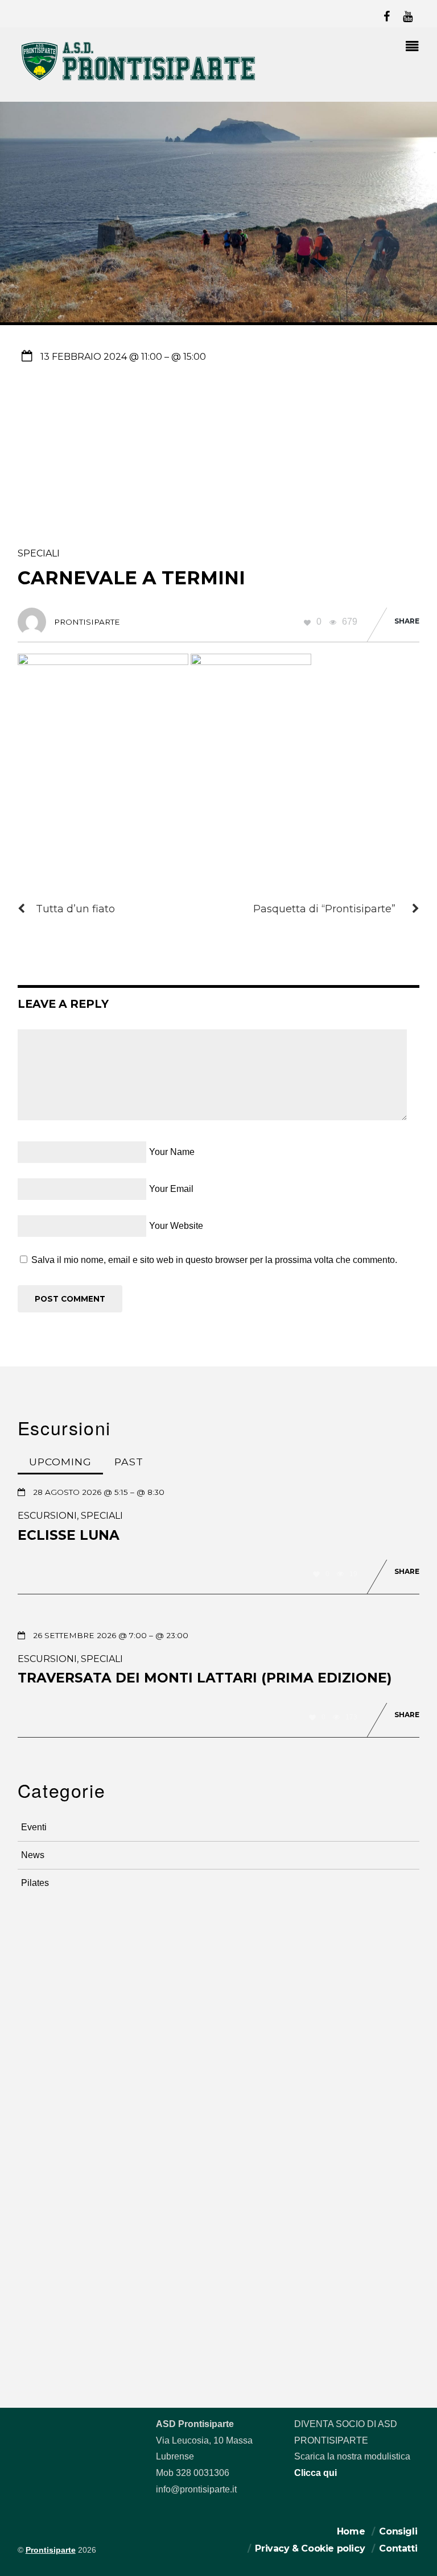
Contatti (398, 2548)
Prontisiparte (51, 2550)
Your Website (176, 1226)
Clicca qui (316, 2473)
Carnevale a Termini (131, 578)
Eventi (34, 1827)
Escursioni (47, 1516)
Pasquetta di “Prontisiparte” (324, 909)
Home (351, 2531)
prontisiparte (87, 622)
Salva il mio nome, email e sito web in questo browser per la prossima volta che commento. (214, 1260)
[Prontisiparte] (139, 83)
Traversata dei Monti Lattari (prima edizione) (205, 1678)
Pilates (35, 1883)
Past (129, 1462)
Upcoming (60, 1462)
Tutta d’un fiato (75, 909)
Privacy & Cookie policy (310, 2548)
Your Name (172, 1152)
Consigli (398, 2531)
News (33, 1855)
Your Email (171, 1189)
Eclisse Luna (69, 1535)
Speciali (39, 553)
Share (407, 621)
